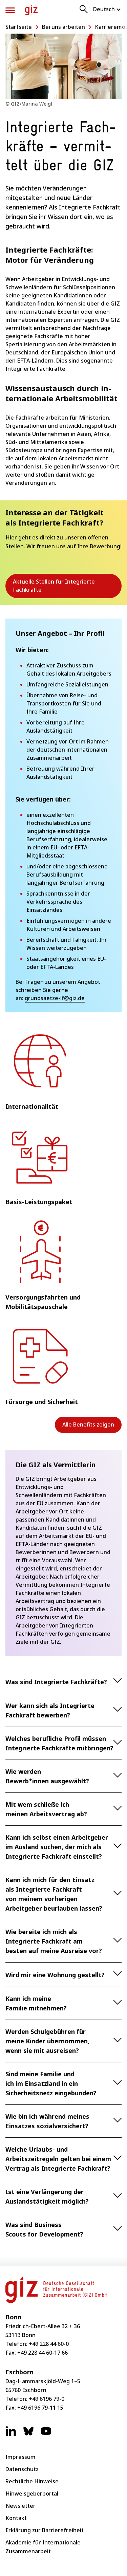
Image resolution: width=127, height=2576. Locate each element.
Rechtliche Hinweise (32, 2481)
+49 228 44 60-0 (49, 2344)
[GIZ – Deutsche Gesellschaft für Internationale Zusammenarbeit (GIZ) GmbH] (31, 10)
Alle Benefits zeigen (88, 1424)
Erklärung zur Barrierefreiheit (45, 2530)
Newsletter (20, 2506)
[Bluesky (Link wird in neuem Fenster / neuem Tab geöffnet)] (28, 2434)
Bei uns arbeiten (63, 27)
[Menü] (10, 10)
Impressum (20, 2457)
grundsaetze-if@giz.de (55, 998)
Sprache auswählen (107, 9)
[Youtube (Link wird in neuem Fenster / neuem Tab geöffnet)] (46, 2434)
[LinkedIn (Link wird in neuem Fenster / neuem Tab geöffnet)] (11, 2434)
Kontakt (16, 2518)
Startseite (19, 27)
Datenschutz (22, 2469)
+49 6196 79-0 (47, 2399)
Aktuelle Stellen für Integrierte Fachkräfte (54, 588)
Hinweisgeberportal (32, 2494)
